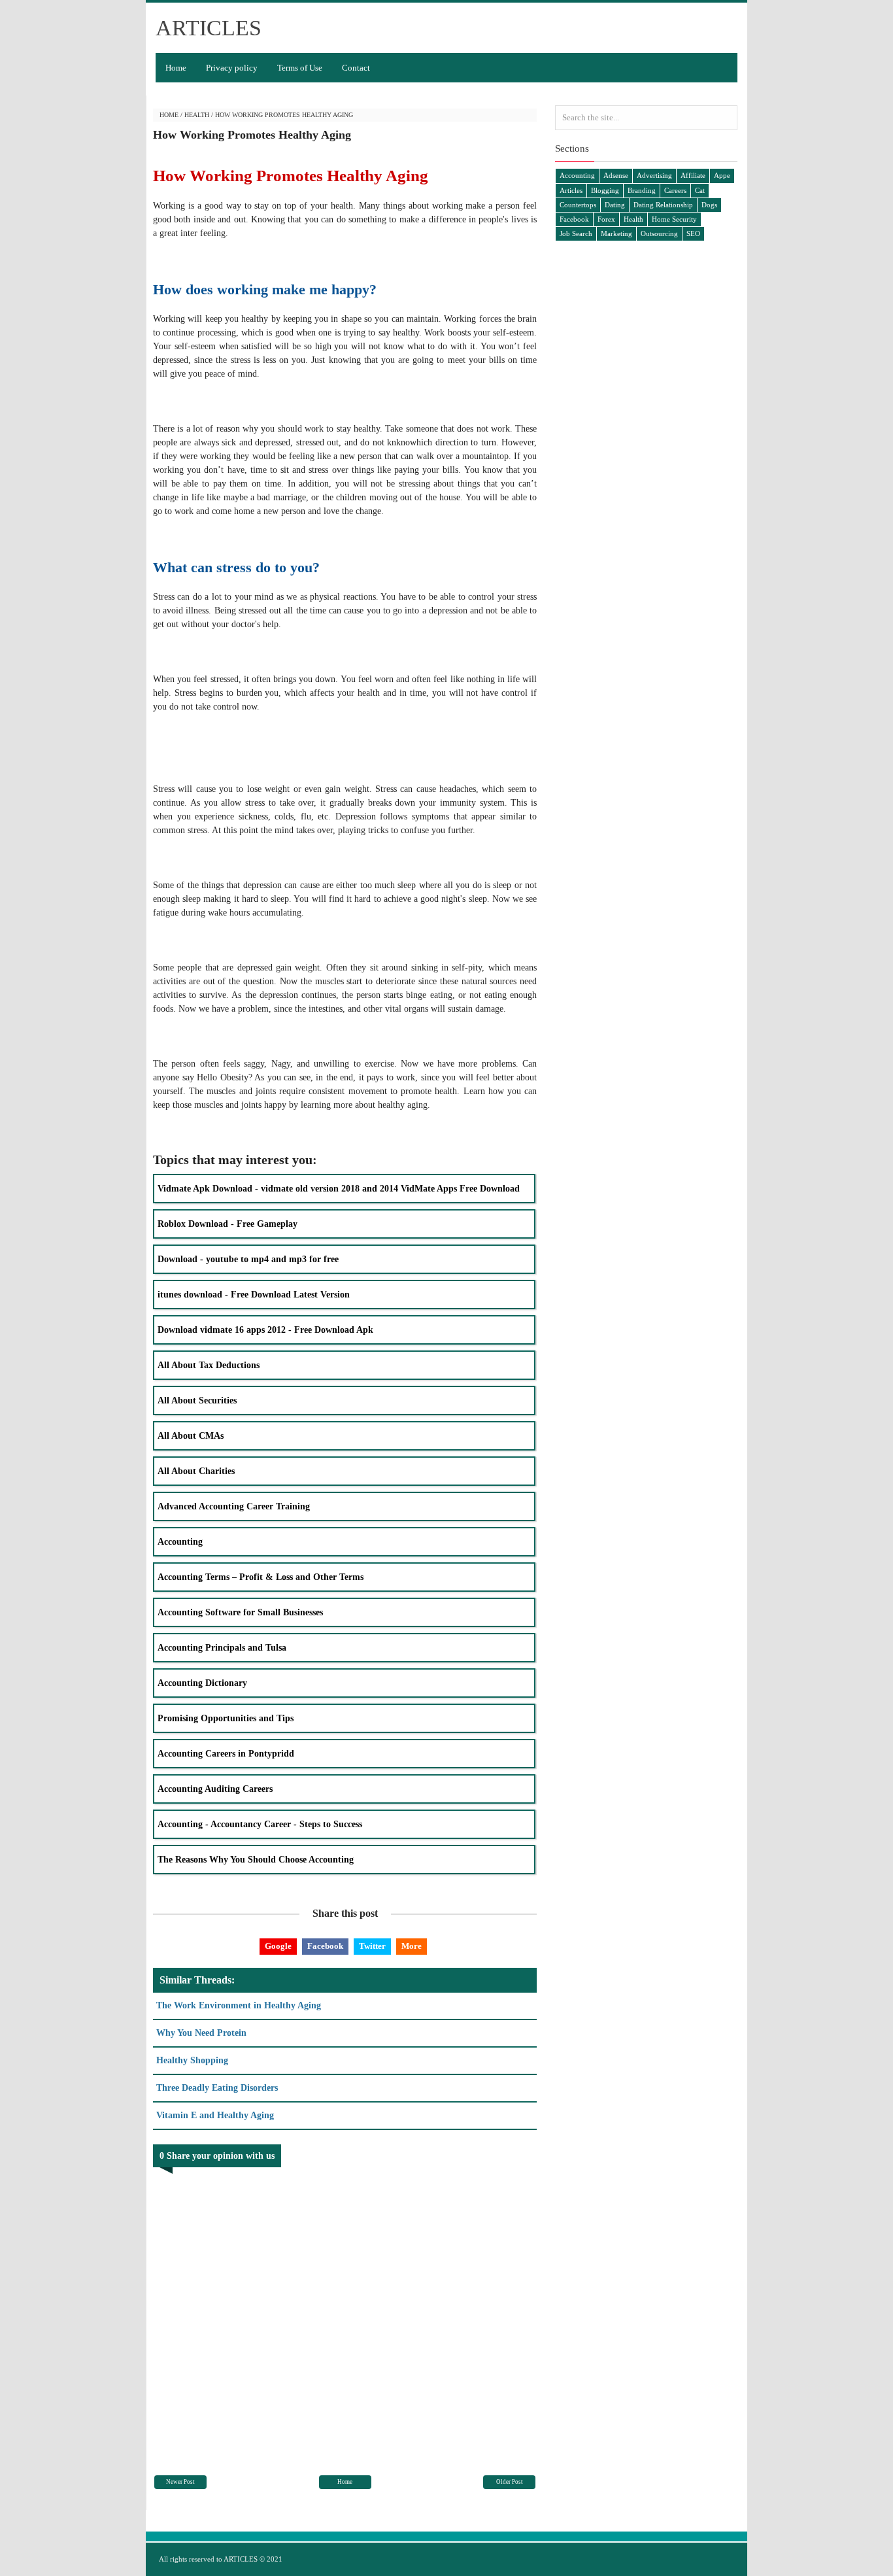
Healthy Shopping (192, 2060)
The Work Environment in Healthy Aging (239, 2005)
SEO (693, 233)
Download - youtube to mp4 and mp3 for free (248, 1259)
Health (197, 115)
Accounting (180, 1542)
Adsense (616, 175)
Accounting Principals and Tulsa (222, 1648)
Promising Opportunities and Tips (226, 1718)
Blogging (605, 190)
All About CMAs (191, 1436)
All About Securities (197, 1400)
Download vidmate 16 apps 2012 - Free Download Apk (265, 1330)
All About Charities (196, 1471)
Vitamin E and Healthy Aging (215, 2115)
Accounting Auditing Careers (215, 1789)
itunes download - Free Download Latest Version (254, 1295)
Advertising (654, 175)
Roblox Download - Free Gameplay (227, 1224)
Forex (606, 219)
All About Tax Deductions (209, 1365)
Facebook (325, 1946)
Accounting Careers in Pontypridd (226, 1754)
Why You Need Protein (201, 2033)
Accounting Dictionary (202, 1683)
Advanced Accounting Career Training (234, 1506)
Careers (675, 190)
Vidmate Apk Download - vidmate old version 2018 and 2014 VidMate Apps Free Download (339, 1189)
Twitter (372, 1946)
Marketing (616, 233)
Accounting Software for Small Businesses (240, 1612)
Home (176, 68)
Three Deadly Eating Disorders (217, 2088)
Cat (700, 190)
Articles (571, 190)
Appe (722, 175)
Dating (615, 205)
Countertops (578, 205)
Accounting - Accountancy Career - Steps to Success (260, 1824)
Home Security (674, 219)
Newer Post (180, 2482)
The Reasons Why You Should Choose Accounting (256, 1860)
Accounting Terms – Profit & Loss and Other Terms (261, 1577)
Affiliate (693, 175)
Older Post (510, 2482)
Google (278, 1946)
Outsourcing (659, 233)
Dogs (709, 205)
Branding (642, 190)
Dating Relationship (663, 205)
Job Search (576, 233)
